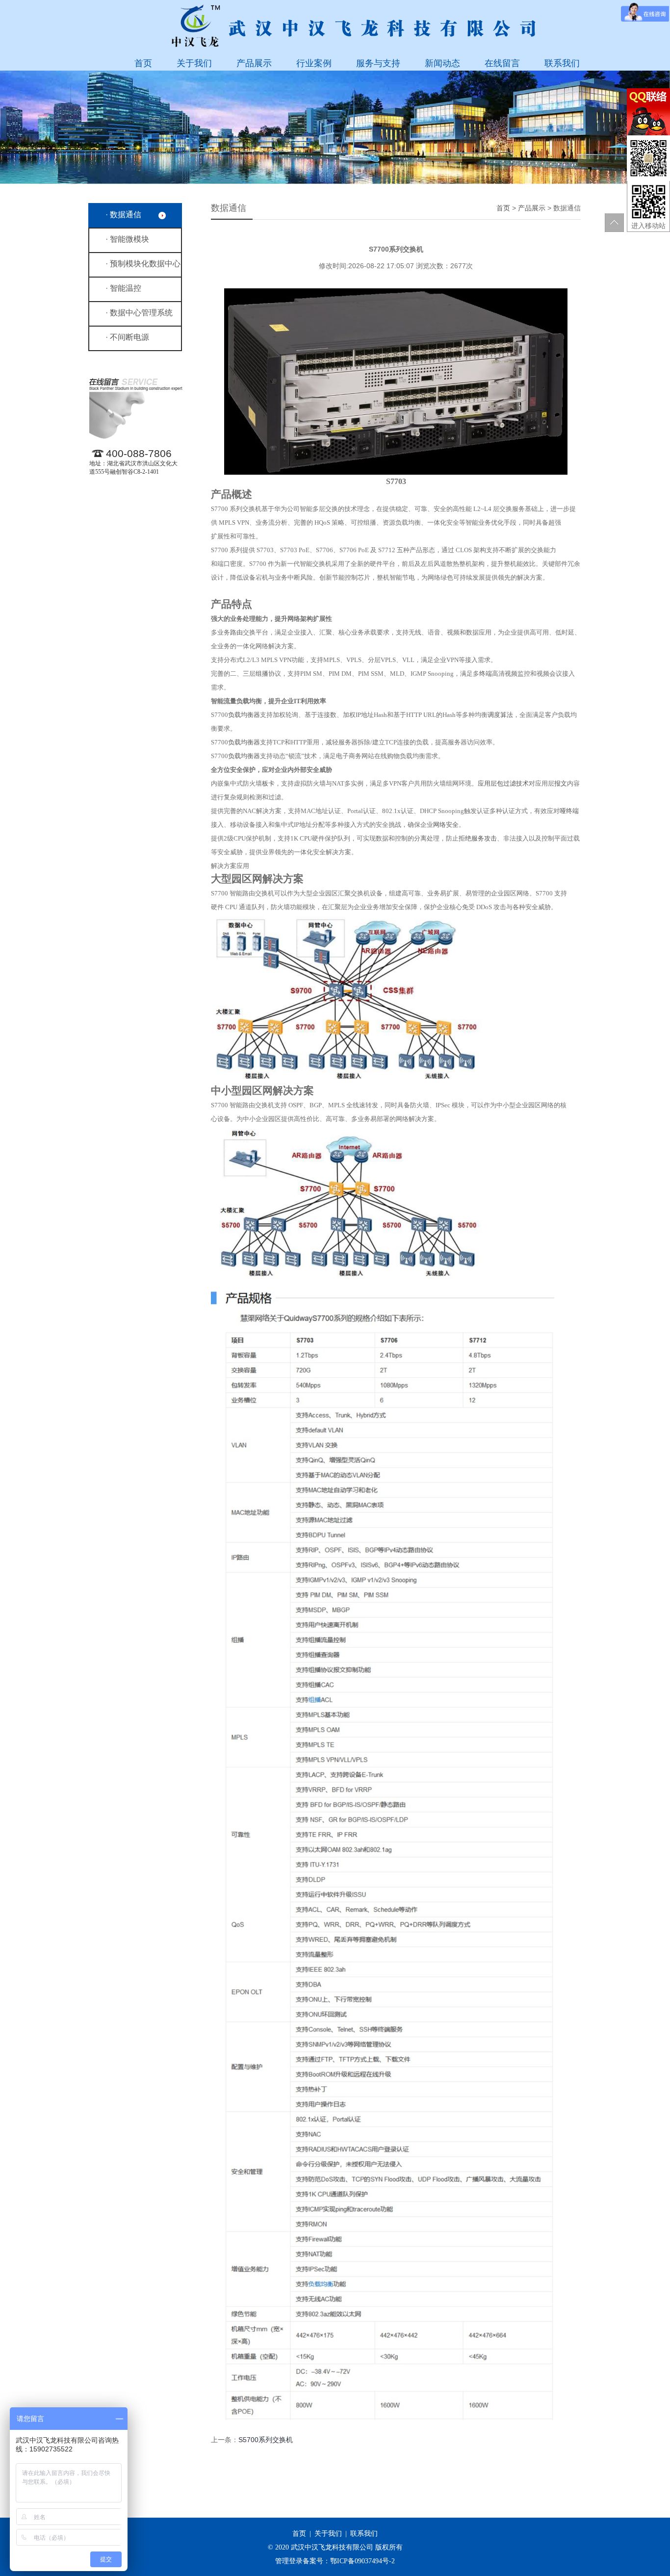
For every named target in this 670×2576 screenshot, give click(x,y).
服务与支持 (378, 63)
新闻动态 (442, 63)
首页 (143, 63)
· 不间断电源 (127, 337)
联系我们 (562, 63)
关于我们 (194, 63)
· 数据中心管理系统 (139, 313)
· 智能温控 (123, 288)
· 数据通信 (123, 215)
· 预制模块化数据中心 (143, 264)
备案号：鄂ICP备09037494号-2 (349, 2561)
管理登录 (289, 2561)
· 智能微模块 (127, 239)
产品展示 (254, 63)
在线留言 (502, 63)
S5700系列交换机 (266, 2440)
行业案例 (314, 63)
